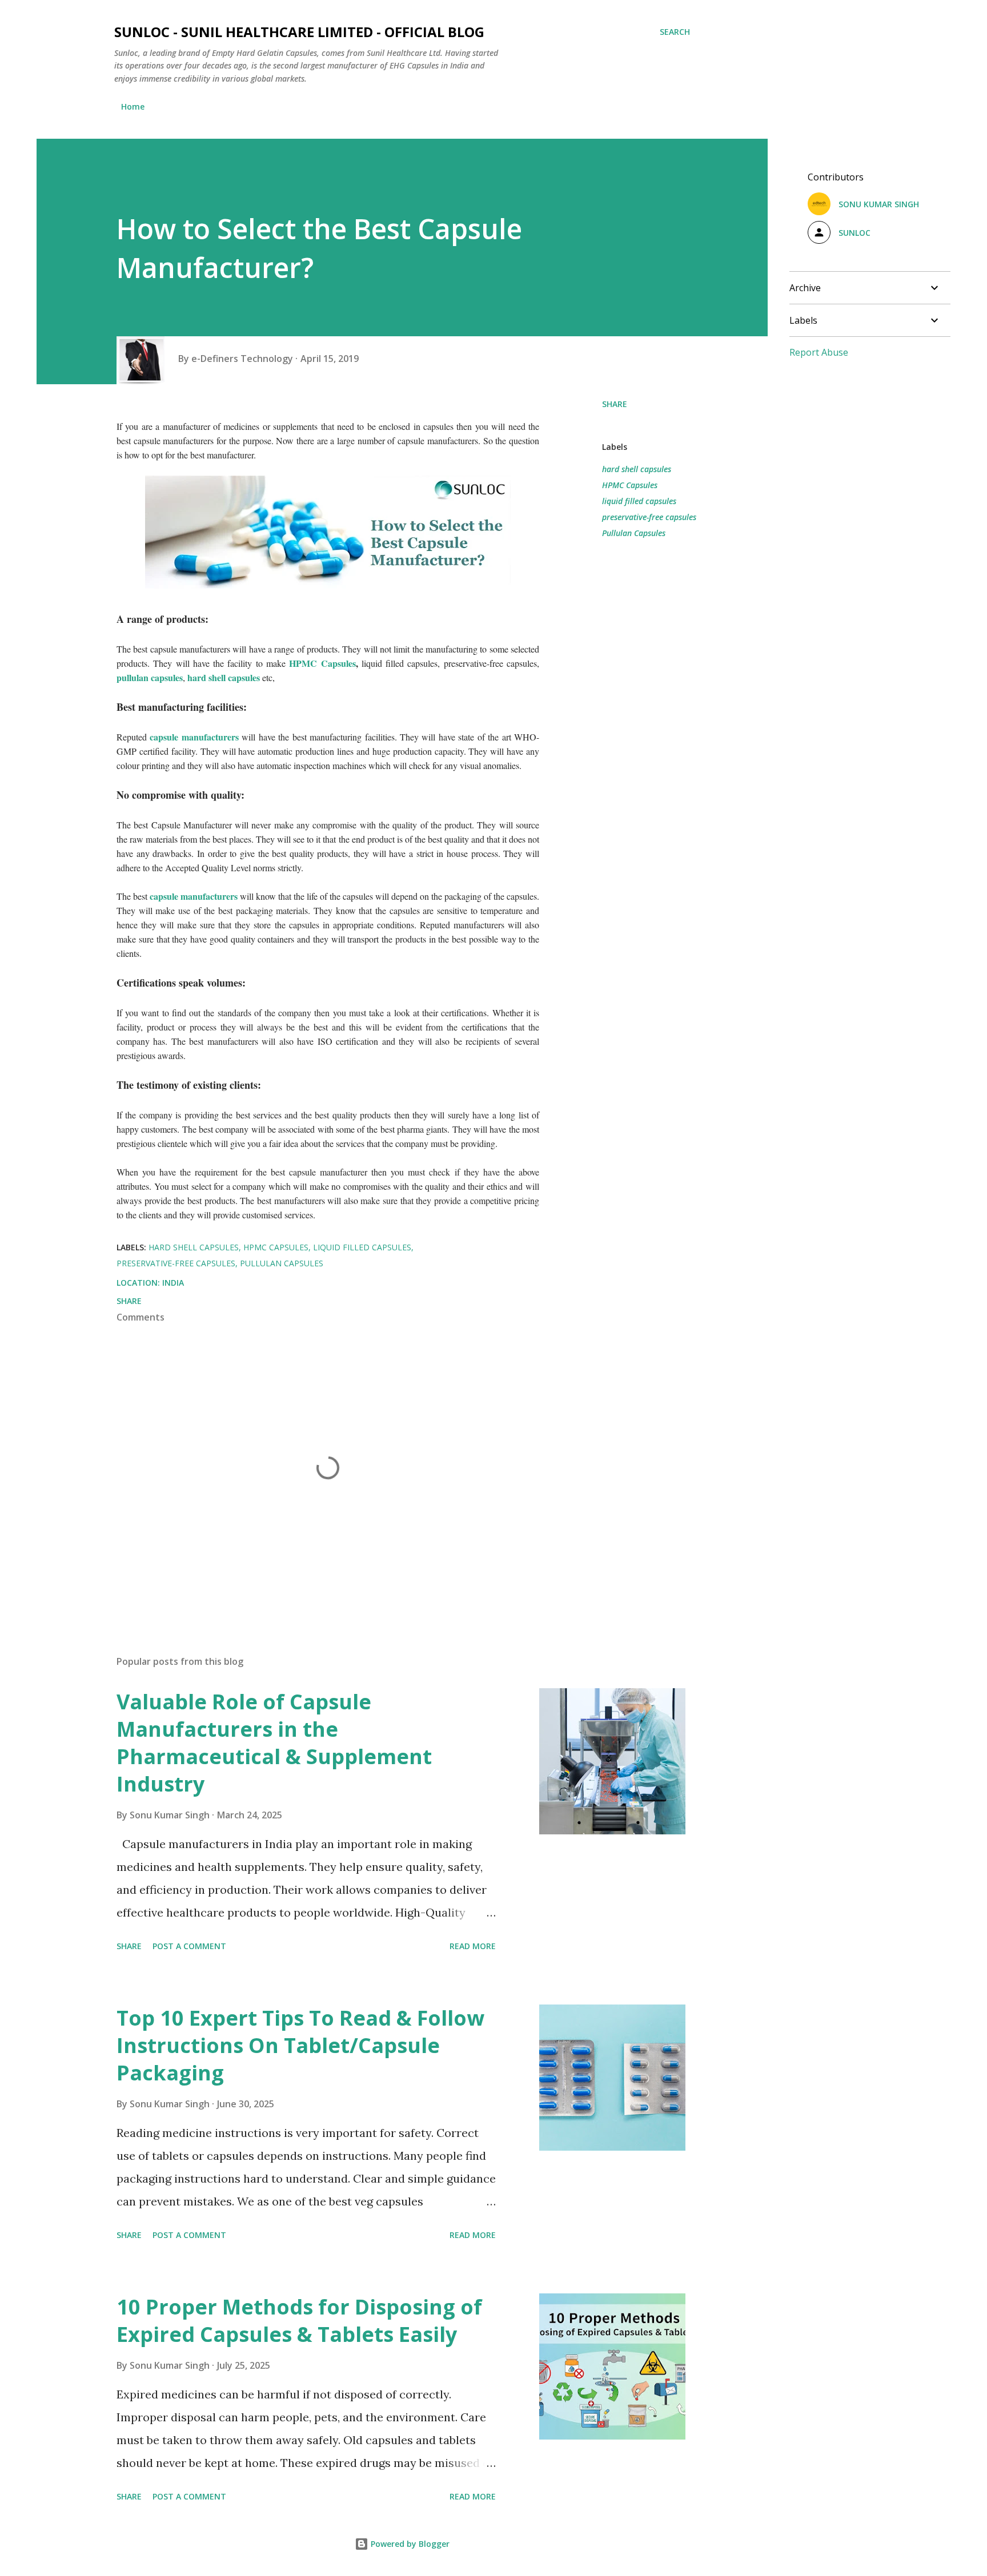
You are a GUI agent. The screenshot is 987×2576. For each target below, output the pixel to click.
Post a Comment (189, 1946)
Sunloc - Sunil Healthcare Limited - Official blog (299, 32)
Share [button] (615, 404)
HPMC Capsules (322, 663)
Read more (473, 1946)
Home (133, 106)
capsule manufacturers (194, 737)
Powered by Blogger (409, 2544)
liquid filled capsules (639, 501)
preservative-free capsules (649, 517)
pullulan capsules (150, 677)
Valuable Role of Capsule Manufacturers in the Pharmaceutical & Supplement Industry (274, 1743)
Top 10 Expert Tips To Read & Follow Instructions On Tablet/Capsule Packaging (300, 2045)
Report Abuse (819, 352)
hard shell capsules (224, 677)
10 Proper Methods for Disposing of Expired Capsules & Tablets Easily (299, 2321)
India (173, 1283)
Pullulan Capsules (634, 533)
